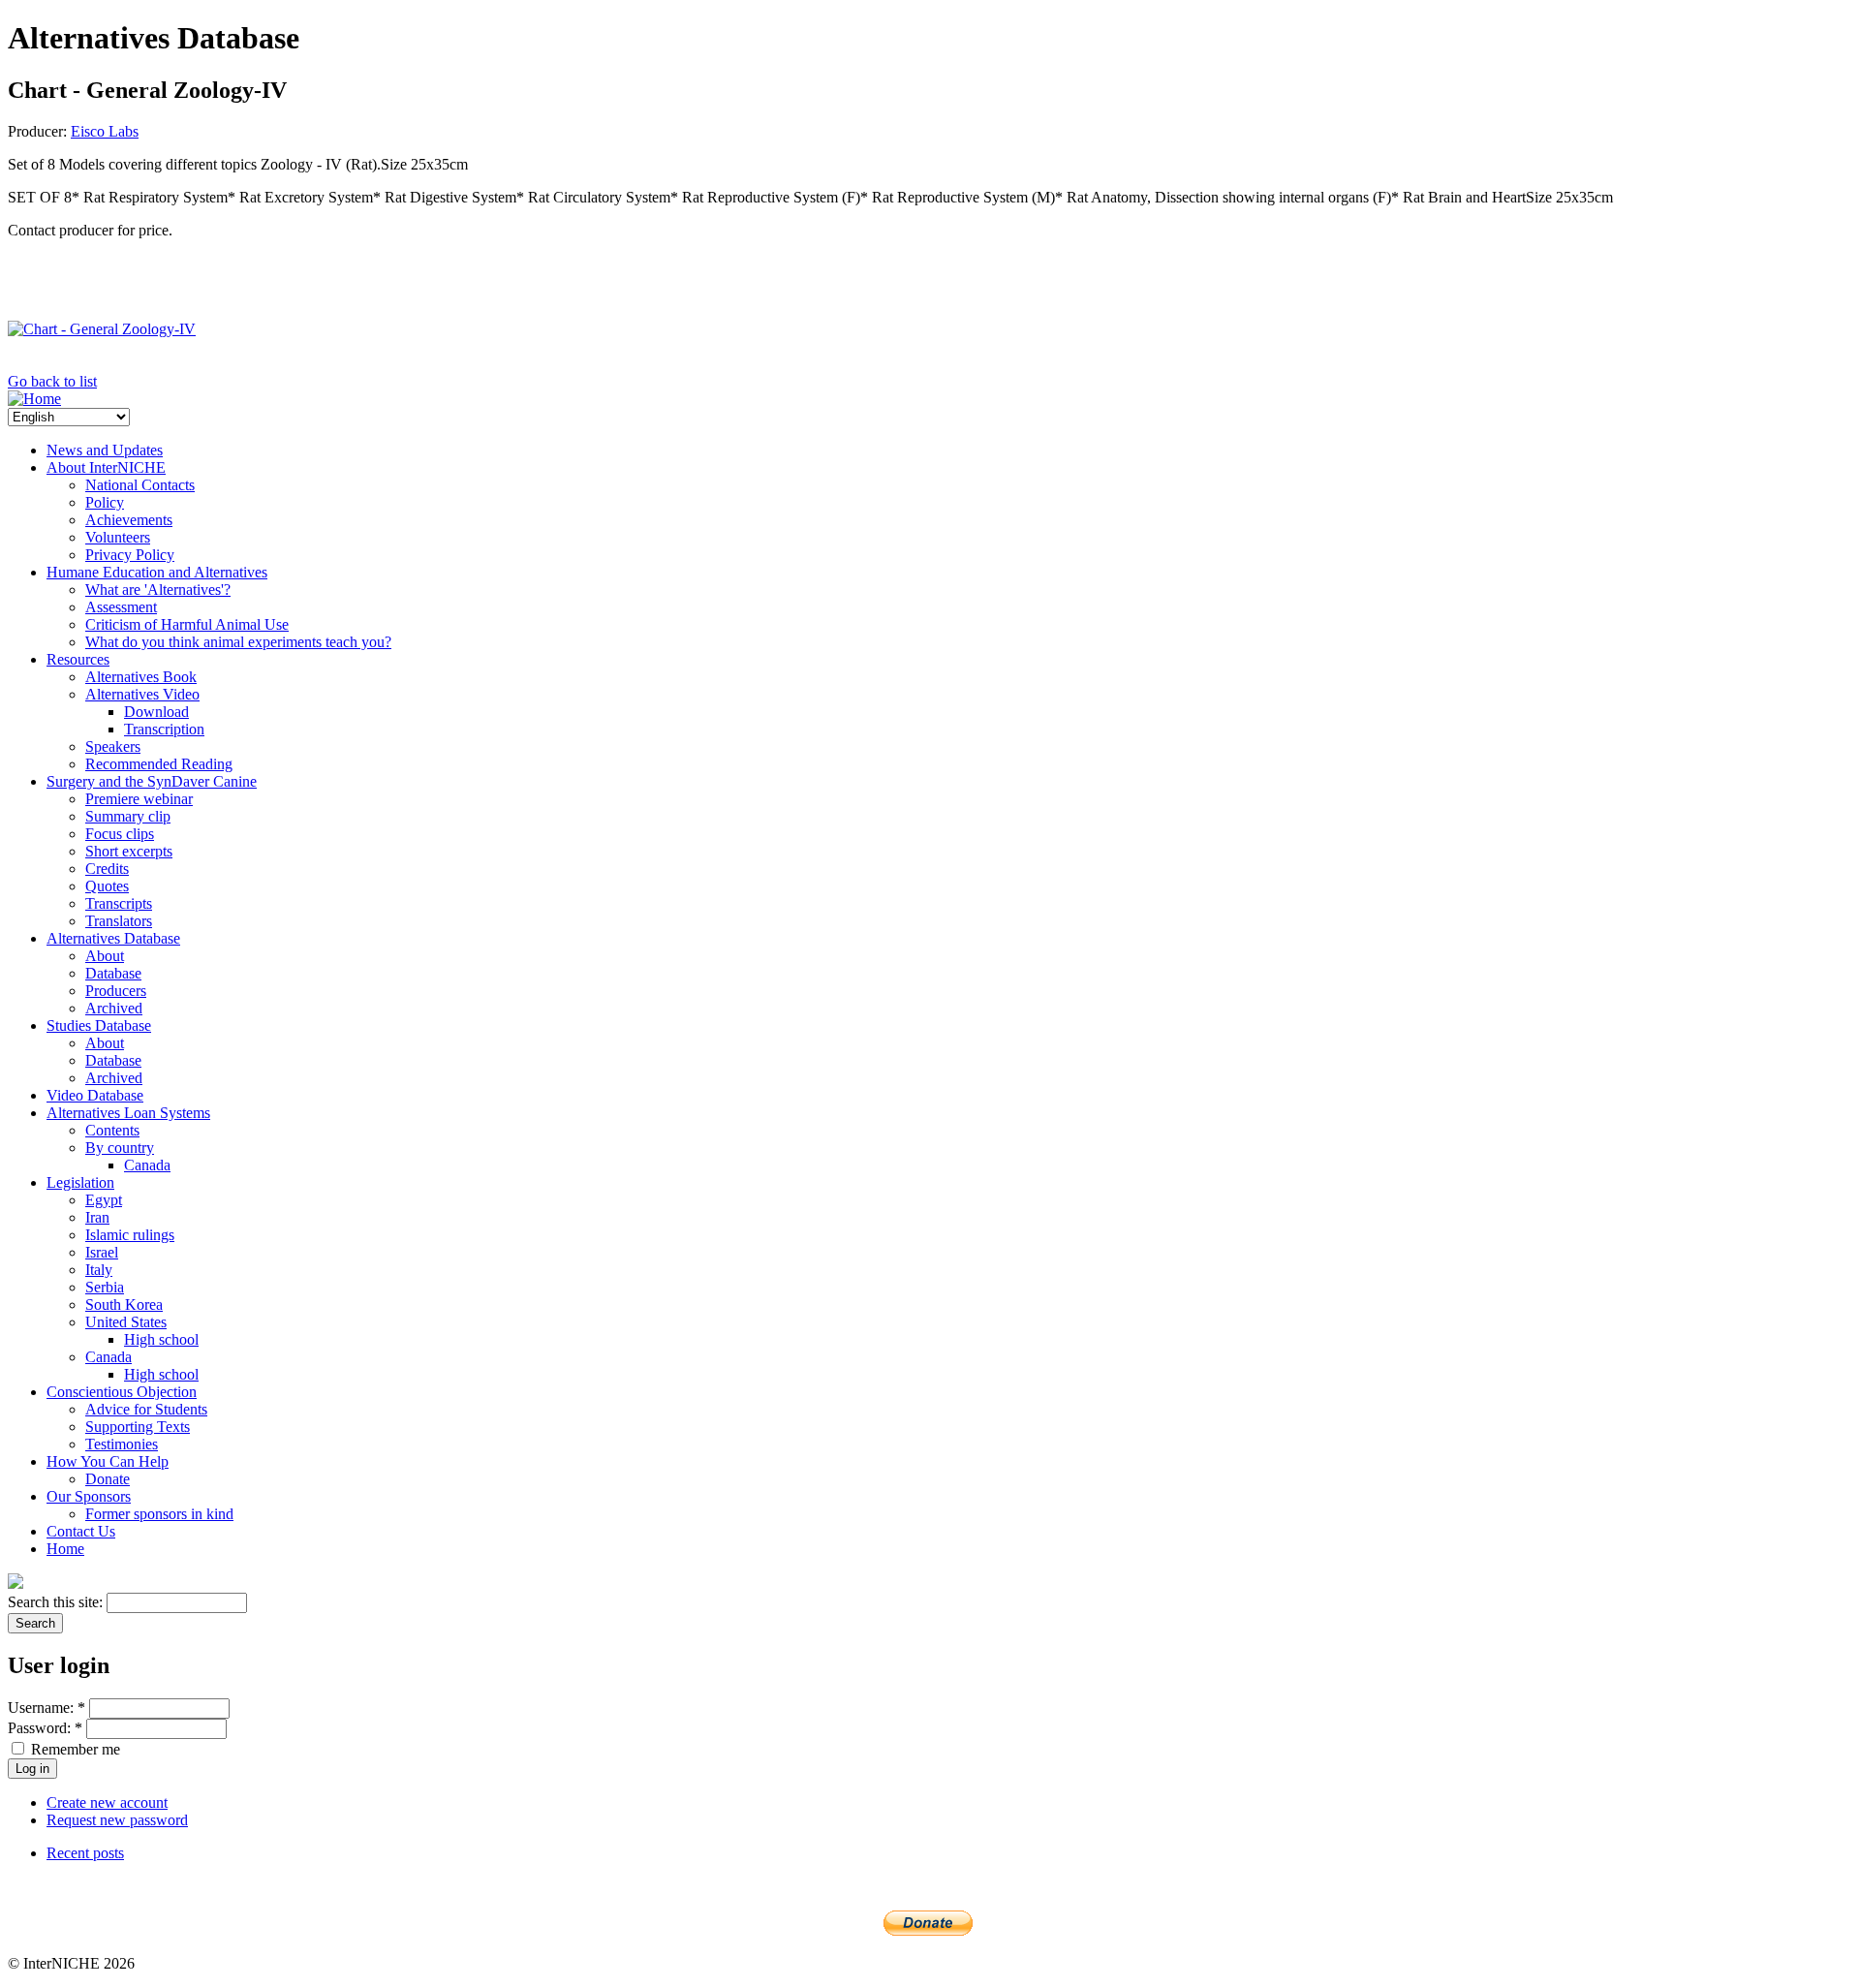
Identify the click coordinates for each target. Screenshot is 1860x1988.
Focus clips (120, 834)
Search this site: (57, 1602)
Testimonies (122, 1444)
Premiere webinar (139, 799)
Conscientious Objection (122, 1392)
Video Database (95, 1095)
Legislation (80, 1182)
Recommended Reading (159, 764)
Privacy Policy (130, 555)
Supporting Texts (138, 1427)
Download (156, 712)
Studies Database (99, 1025)
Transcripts (119, 903)
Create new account (107, 1802)
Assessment (121, 607)
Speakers (113, 746)
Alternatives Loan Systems (128, 1113)
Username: (46, 1708)
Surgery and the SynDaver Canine (152, 781)
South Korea (124, 1305)
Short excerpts (129, 851)
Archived (114, 1008)
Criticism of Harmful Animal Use (187, 624)
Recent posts (85, 1853)
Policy (105, 502)
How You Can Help (108, 1461)
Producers (116, 991)
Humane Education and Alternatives (157, 572)
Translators (119, 921)
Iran (97, 1217)
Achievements (129, 520)
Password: (45, 1728)
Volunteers (118, 537)
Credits (107, 869)
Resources (78, 659)
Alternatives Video (142, 694)
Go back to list (52, 381)
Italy (99, 1270)
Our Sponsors (89, 1496)
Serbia (105, 1287)
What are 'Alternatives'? (158, 590)
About (105, 956)
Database (113, 973)
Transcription (164, 729)
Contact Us (81, 1531)
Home (65, 1549)
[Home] (34, 399)
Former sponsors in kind (159, 1514)
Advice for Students (146, 1409)
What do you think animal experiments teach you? (238, 642)
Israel (102, 1252)
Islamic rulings (130, 1235)
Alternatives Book (141, 677)
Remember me (74, 1749)
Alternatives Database (113, 938)
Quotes (107, 886)
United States (126, 1322)
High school (161, 1339)
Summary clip (128, 816)
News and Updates (105, 450)
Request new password (117, 1820)
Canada (147, 1165)
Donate (108, 1479)
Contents (112, 1130)
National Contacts (140, 485)
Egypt (104, 1200)
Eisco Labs (105, 131)
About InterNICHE (106, 467)
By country (120, 1148)
